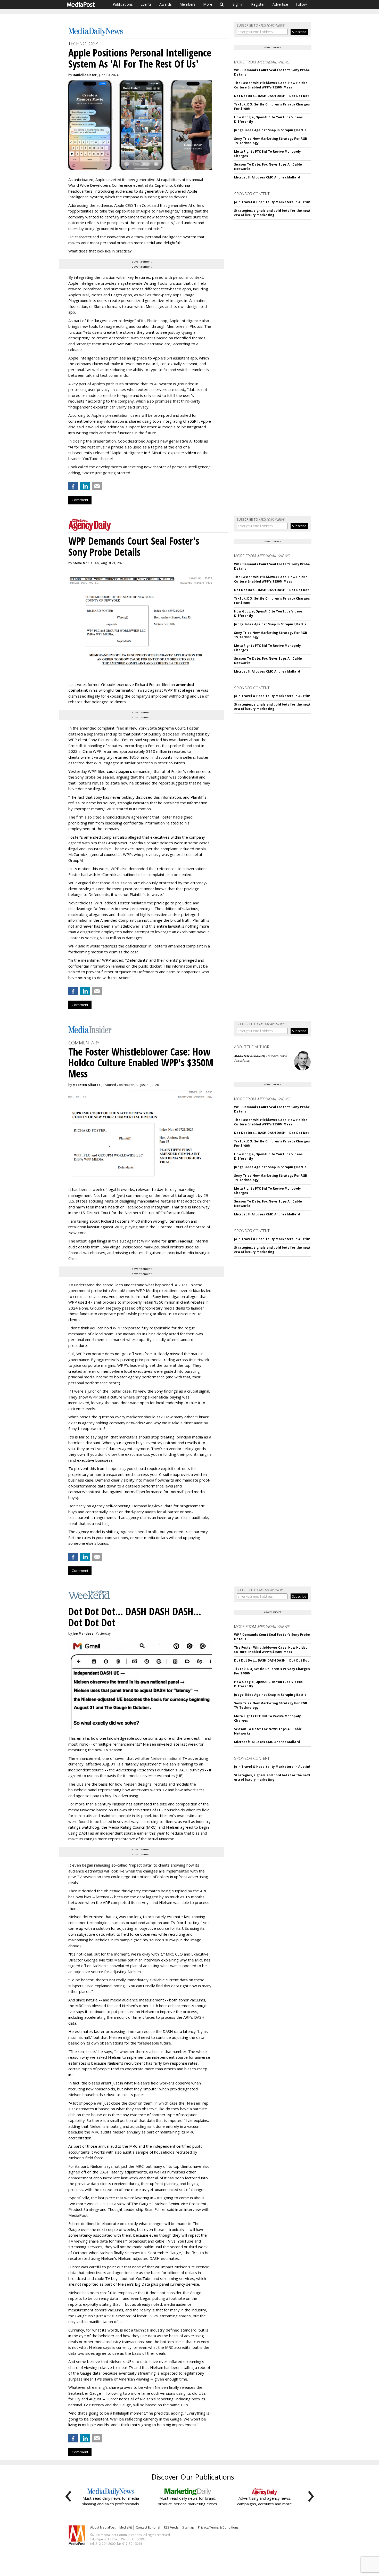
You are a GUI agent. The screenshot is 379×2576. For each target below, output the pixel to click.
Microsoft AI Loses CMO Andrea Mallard (267, 177)
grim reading (180, 1241)
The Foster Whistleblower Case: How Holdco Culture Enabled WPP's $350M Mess (271, 85)
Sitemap (188, 2527)
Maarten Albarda (87, 1085)
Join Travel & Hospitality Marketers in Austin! (272, 202)
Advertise (280, 4)
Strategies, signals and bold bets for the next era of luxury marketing (272, 213)
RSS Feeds (171, 2527)
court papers (119, 771)
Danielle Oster (85, 75)
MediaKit (126, 2527)
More (208, 4)
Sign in (238, 4)
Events (146, 4)
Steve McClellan (86, 563)
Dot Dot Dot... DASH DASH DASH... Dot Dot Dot (271, 96)
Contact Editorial (148, 2527)
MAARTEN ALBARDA (249, 1056)
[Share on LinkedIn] (85, 486)
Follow (301, 4)
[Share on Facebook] (73, 486)
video (191, 453)
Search (222, 4)
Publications (123, 4)
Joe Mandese (83, 1634)
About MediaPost (103, 2527)
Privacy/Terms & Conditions (218, 2527)
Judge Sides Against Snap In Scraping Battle (270, 130)
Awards (166, 4)
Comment (80, 500)
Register (258, 4)
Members (187, 4)
